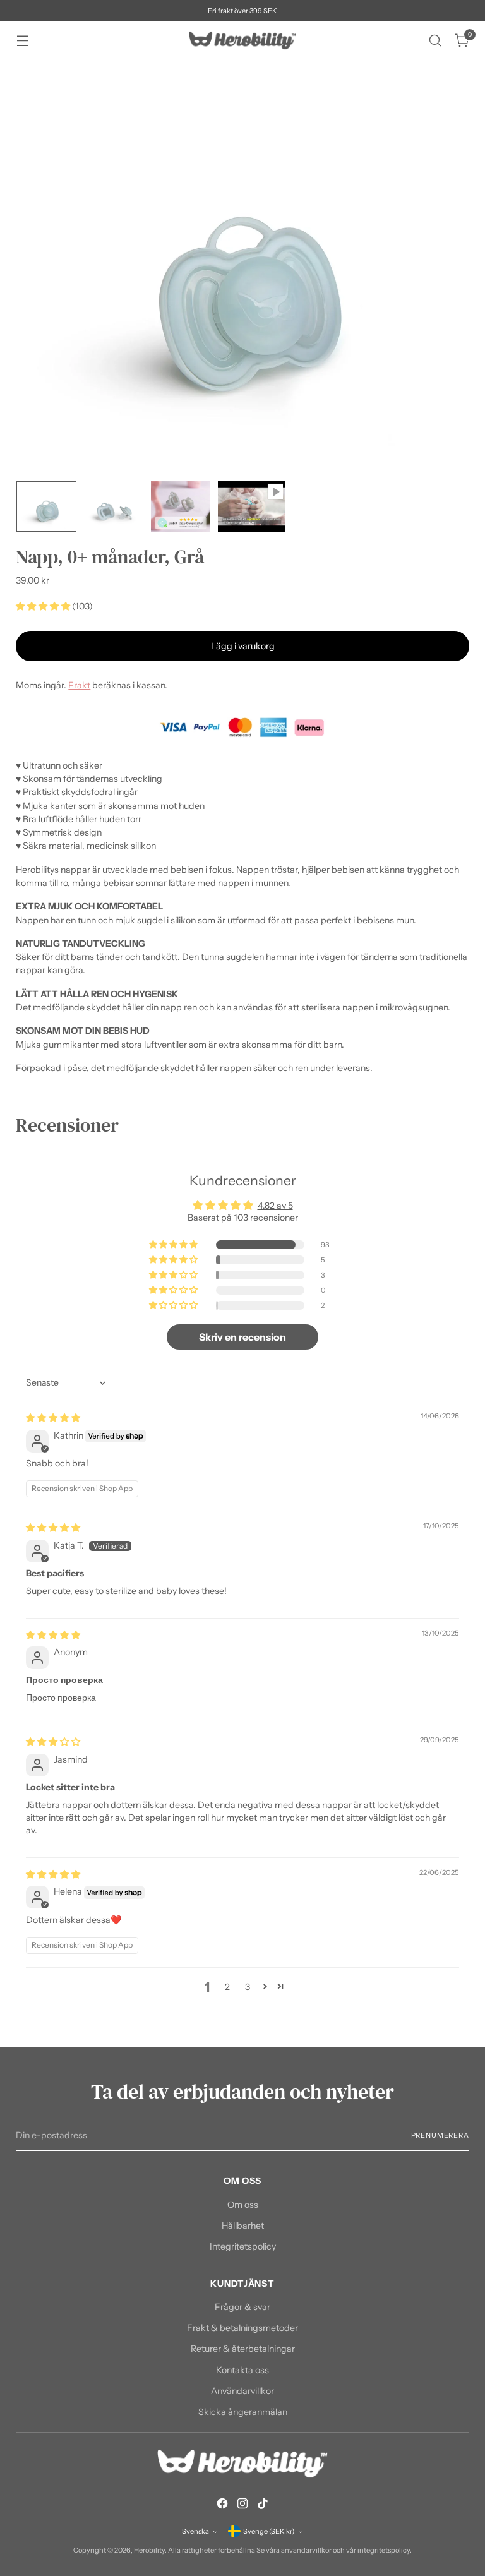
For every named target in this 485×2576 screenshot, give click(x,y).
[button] (44, 606)
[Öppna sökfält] (435, 41)
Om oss (243, 2205)
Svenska (195, 2531)
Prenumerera (440, 2135)
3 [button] (248, 1987)
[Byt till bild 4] (252, 506)
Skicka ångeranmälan (243, 2412)
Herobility (149, 2550)
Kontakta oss (242, 2370)
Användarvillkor (242, 2391)
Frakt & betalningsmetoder (242, 2328)
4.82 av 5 (275, 1206)
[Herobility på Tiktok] (263, 2505)
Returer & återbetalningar (243, 2349)
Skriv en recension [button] (242, 1337)
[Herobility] (242, 40)
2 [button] (227, 1987)
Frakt (79, 685)
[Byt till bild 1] (46, 506)
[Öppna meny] (22, 41)
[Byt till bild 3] (181, 506)
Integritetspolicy (243, 2246)
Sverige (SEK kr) (269, 2531)
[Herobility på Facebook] (222, 2505)
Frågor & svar (242, 2307)
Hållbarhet (243, 2226)
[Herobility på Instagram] (242, 2505)
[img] (53, 1418)
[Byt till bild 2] (114, 506)
